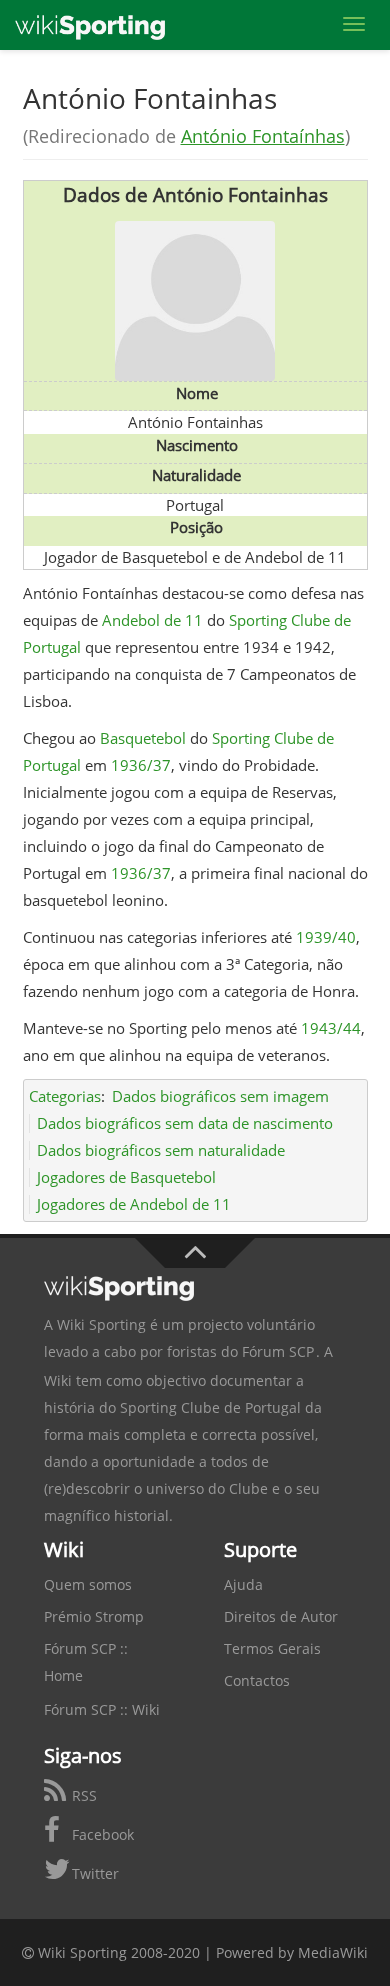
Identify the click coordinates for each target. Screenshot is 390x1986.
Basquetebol (143, 738)
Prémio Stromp (94, 1616)
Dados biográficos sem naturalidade (161, 1150)
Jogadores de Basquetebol (126, 1177)
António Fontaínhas (263, 136)
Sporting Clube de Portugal (210, 1407)
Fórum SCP (278, 1351)
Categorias (65, 1096)
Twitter (93, 1873)
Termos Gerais (272, 1648)
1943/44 (331, 1028)
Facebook (101, 1834)
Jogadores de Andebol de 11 (134, 1204)
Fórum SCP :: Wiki (102, 1709)
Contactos (257, 1680)
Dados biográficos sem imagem (220, 1096)
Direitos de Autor (281, 1616)
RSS (82, 1795)
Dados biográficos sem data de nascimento (185, 1123)
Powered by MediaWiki (292, 1952)
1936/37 (141, 765)
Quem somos (88, 1584)
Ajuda (243, 1584)
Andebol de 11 (152, 620)
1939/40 (326, 937)
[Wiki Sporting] (90, 25)
